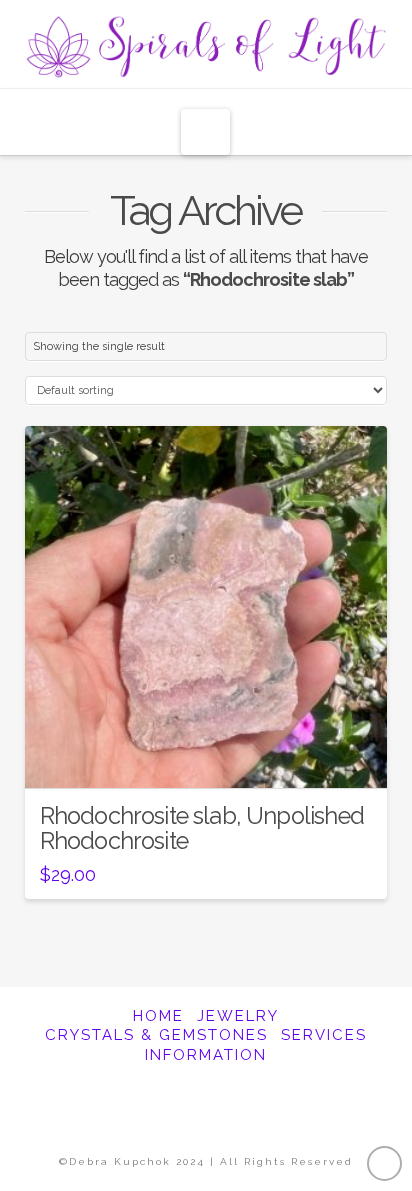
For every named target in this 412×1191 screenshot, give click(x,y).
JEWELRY (238, 1016)
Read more (206, 756)
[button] (205, 132)
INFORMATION (206, 1055)
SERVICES (324, 1035)
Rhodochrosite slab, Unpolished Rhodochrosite (202, 828)
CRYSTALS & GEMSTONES (156, 1035)
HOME (158, 1016)
